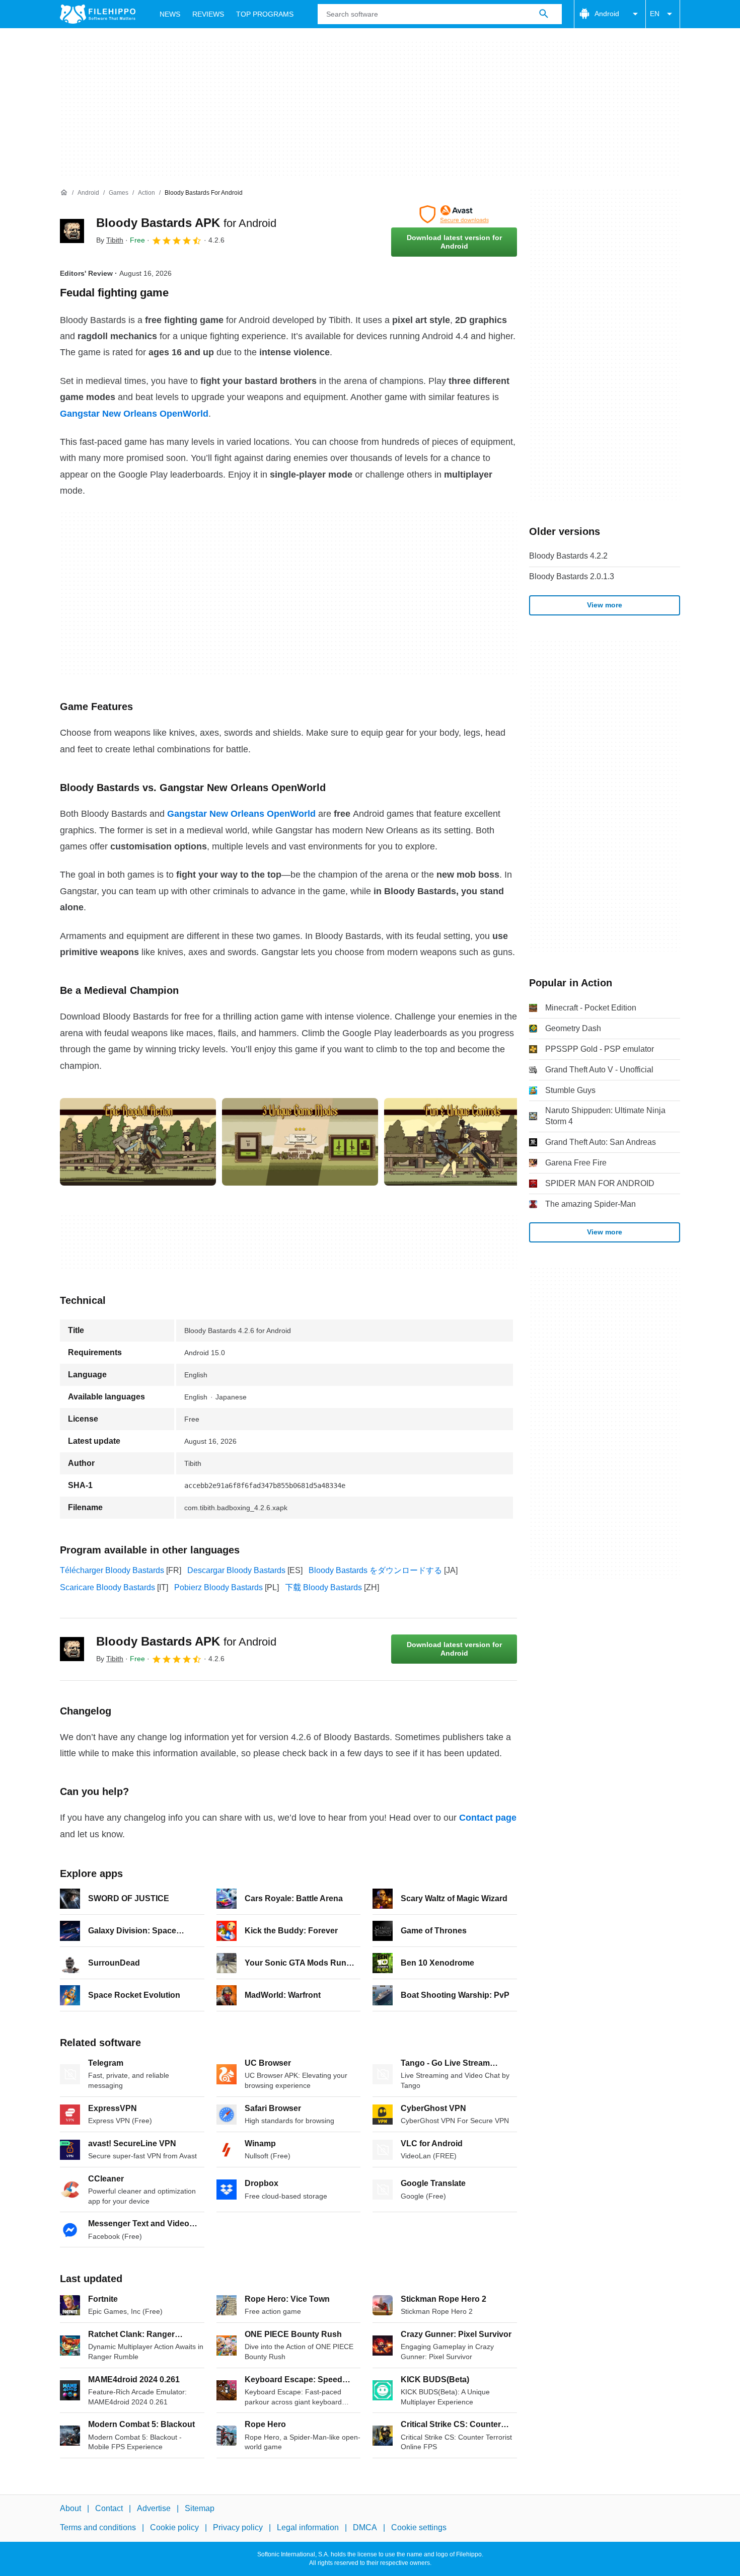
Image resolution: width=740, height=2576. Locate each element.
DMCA (365, 2527)
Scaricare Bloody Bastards (107, 1587)
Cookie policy (174, 2527)
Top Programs (265, 14)
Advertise (154, 2508)
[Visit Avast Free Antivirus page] (454, 214)
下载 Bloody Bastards (323, 1587)
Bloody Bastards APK (186, 223)
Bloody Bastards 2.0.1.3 (572, 576)
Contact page (488, 1818)
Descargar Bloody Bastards (236, 1570)
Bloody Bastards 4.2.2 (568, 556)
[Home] (64, 193)
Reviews (208, 14)
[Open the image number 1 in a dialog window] (300, 1142)
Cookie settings (419, 2527)
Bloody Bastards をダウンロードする (375, 1570)
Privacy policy (238, 2527)
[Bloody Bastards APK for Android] (72, 231)
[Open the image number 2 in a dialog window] (462, 1142)
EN (655, 14)
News (170, 14)
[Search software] (544, 14)
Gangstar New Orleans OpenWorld (134, 414)
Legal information (308, 2527)
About (70, 2508)
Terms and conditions (98, 2527)
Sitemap (200, 2508)
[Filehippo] (98, 14)
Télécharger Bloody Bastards (112, 1570)
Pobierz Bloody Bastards (218, 1587)
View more (605, 605)
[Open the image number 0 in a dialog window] (138, 1142)
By (110, 240)
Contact (109, 2508)
